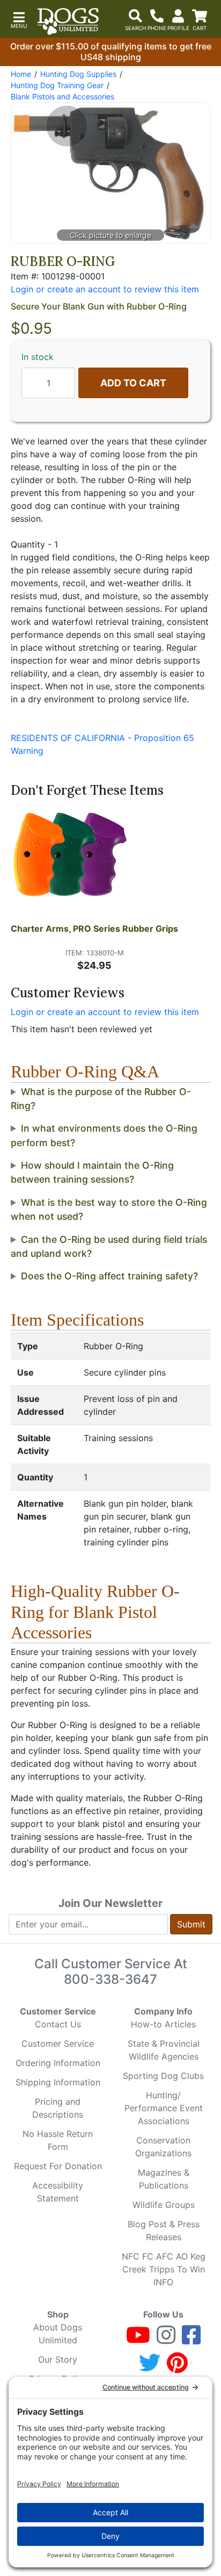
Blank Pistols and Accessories (62, 96)
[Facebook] (191, 2340)
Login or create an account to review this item (105, 1012)
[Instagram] (166, 2340)
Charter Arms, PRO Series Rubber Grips (94, 929)
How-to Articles (163, 2024)
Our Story (58, 2359)
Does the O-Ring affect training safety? (109, 1276)
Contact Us (58, 2024)
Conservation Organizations (163, 2147)
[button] (19, 19)
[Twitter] (150, 2368)
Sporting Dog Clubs (163, 2076)
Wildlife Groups (164, 2205)
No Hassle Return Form (58, 2140)
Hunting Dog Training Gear (57, 85)
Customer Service (58, 2043)
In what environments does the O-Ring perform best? (104, 1135)
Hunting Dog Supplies (78, 74)
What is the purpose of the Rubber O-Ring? (101, 1099)
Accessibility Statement (58, 2192)
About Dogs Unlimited (58, 2334)
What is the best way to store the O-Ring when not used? (109, 1209)
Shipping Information (58, 2082)
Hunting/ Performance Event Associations (164, 2108)
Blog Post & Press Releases (164, 2230)
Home (21, 74)
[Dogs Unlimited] (68, 21)
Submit (191, 1924)
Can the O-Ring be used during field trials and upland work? (109, 1246)
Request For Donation (58, 2166)
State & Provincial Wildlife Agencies (164, 2050)
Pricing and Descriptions (58, 2108)
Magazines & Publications (164, 2179)
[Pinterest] (177, 2368)
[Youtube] (138, 2340)
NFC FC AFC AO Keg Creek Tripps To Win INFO (164, 2269)
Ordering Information (58, 2063)
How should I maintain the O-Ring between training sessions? (92, 1172)
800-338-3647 (110, 1979)
